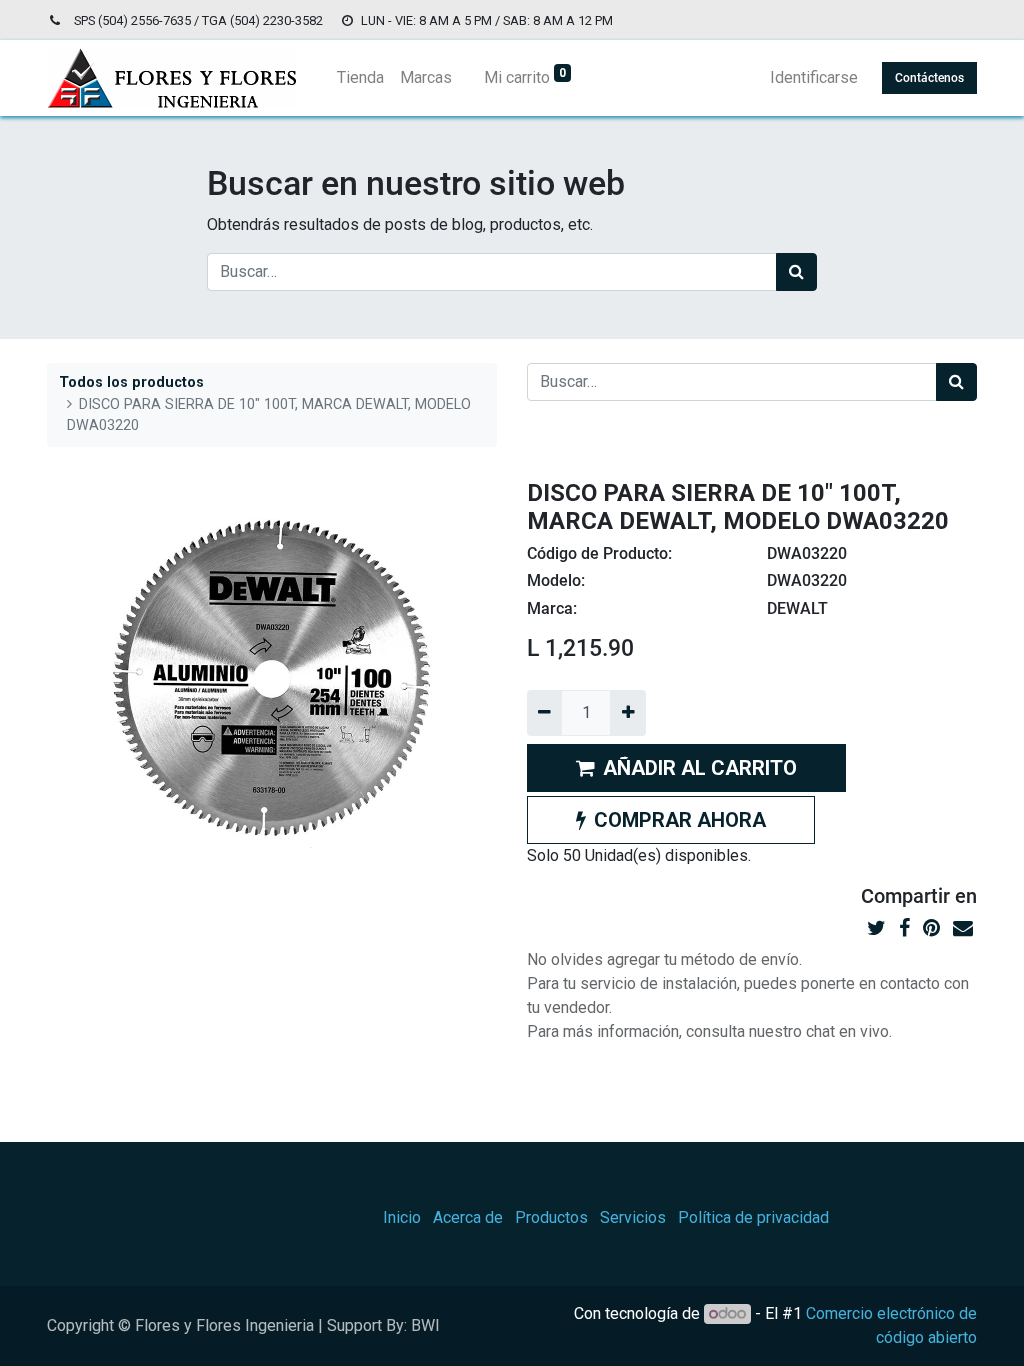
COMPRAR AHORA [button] (680, 820)
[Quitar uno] (544, 713)
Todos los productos (131, 382)
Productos (551, 1217)
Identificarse (814, 77)
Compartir (905, 896)
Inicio (402, 1217)
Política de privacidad (753, 1217)
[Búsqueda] (796, 272)
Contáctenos (929, 78)
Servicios (633, 1217)
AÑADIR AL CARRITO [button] (700, 768)
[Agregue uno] (627, 713)
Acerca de (468, 1217)
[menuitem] (360, 78)
